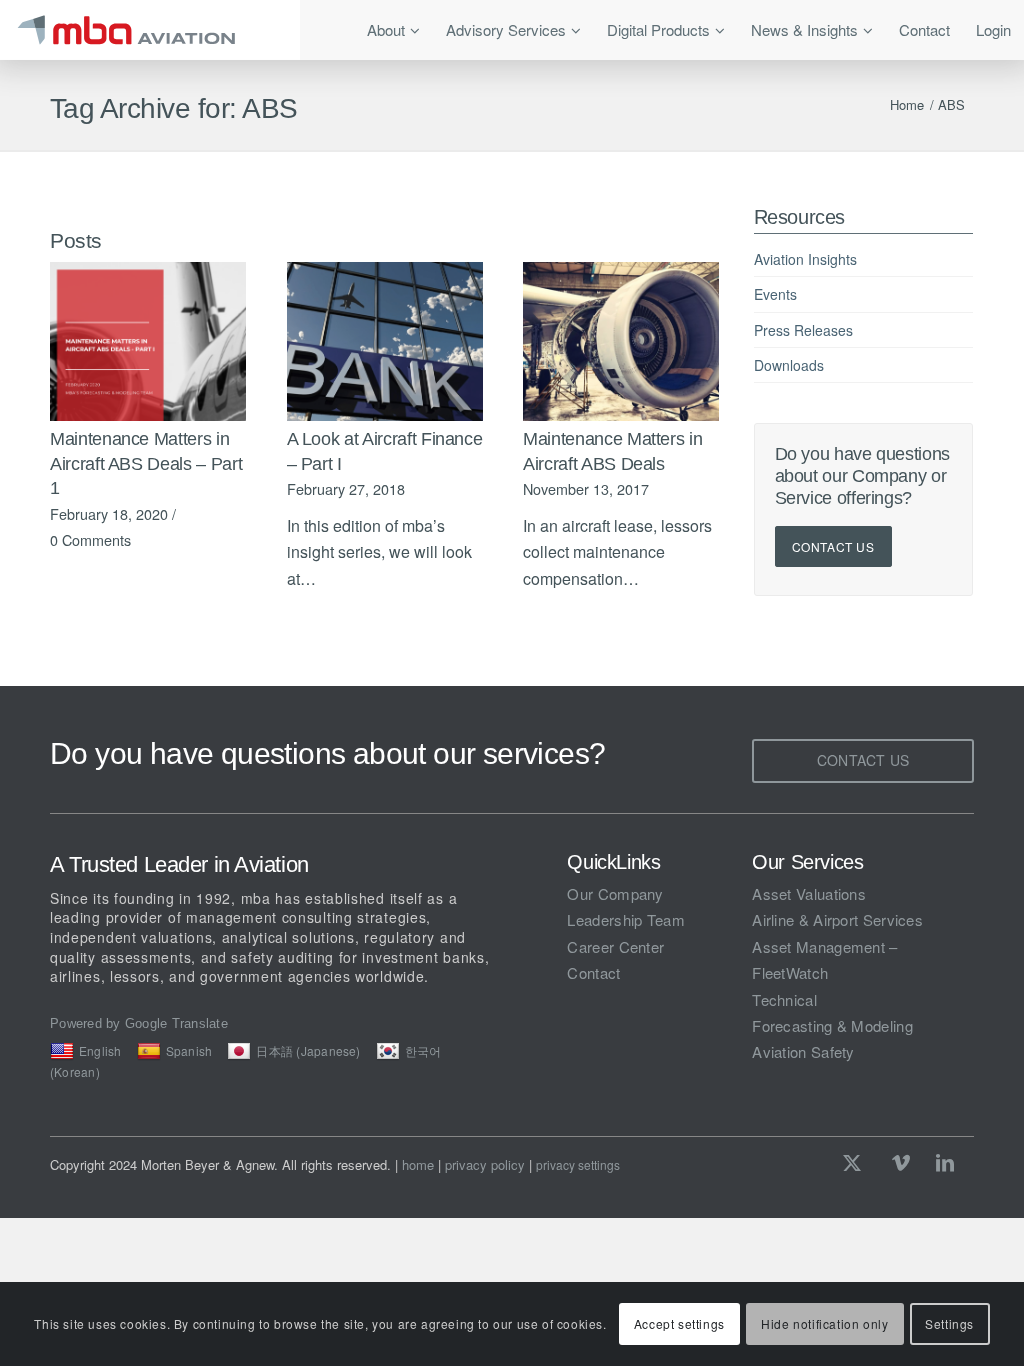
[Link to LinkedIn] (945, 1162)
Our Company (615, 893)
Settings (949, 1323)
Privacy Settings (578, 1165)
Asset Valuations (809, 893)
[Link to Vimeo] (901, 1162)
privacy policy (485, 1164)
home (418, 1164)
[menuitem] (393, 30)
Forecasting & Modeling (832, 1025)
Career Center (615, 946)
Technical (784, 999)
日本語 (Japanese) (308, 1050)
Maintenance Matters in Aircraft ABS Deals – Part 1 (146, 463)
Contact (593, 972)
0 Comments (90, 539)
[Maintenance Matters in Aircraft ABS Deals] (621, 341)
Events (775, 294)
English (100, 1050)
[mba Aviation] (150, 30)
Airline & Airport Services (837, 919)
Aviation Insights (805, 259)
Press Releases (803, 330)
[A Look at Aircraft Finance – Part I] (385, 341)
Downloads (789, 365)
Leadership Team (626, 919)
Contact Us (833, 546)
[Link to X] (857, 1162)
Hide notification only (824, 1323)
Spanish (189, 1050)
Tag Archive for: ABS (174, 108)
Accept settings (679, 1323)
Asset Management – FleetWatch (824, 959)
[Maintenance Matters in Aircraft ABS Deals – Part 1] (148, 341)
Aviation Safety (803, 1051)
